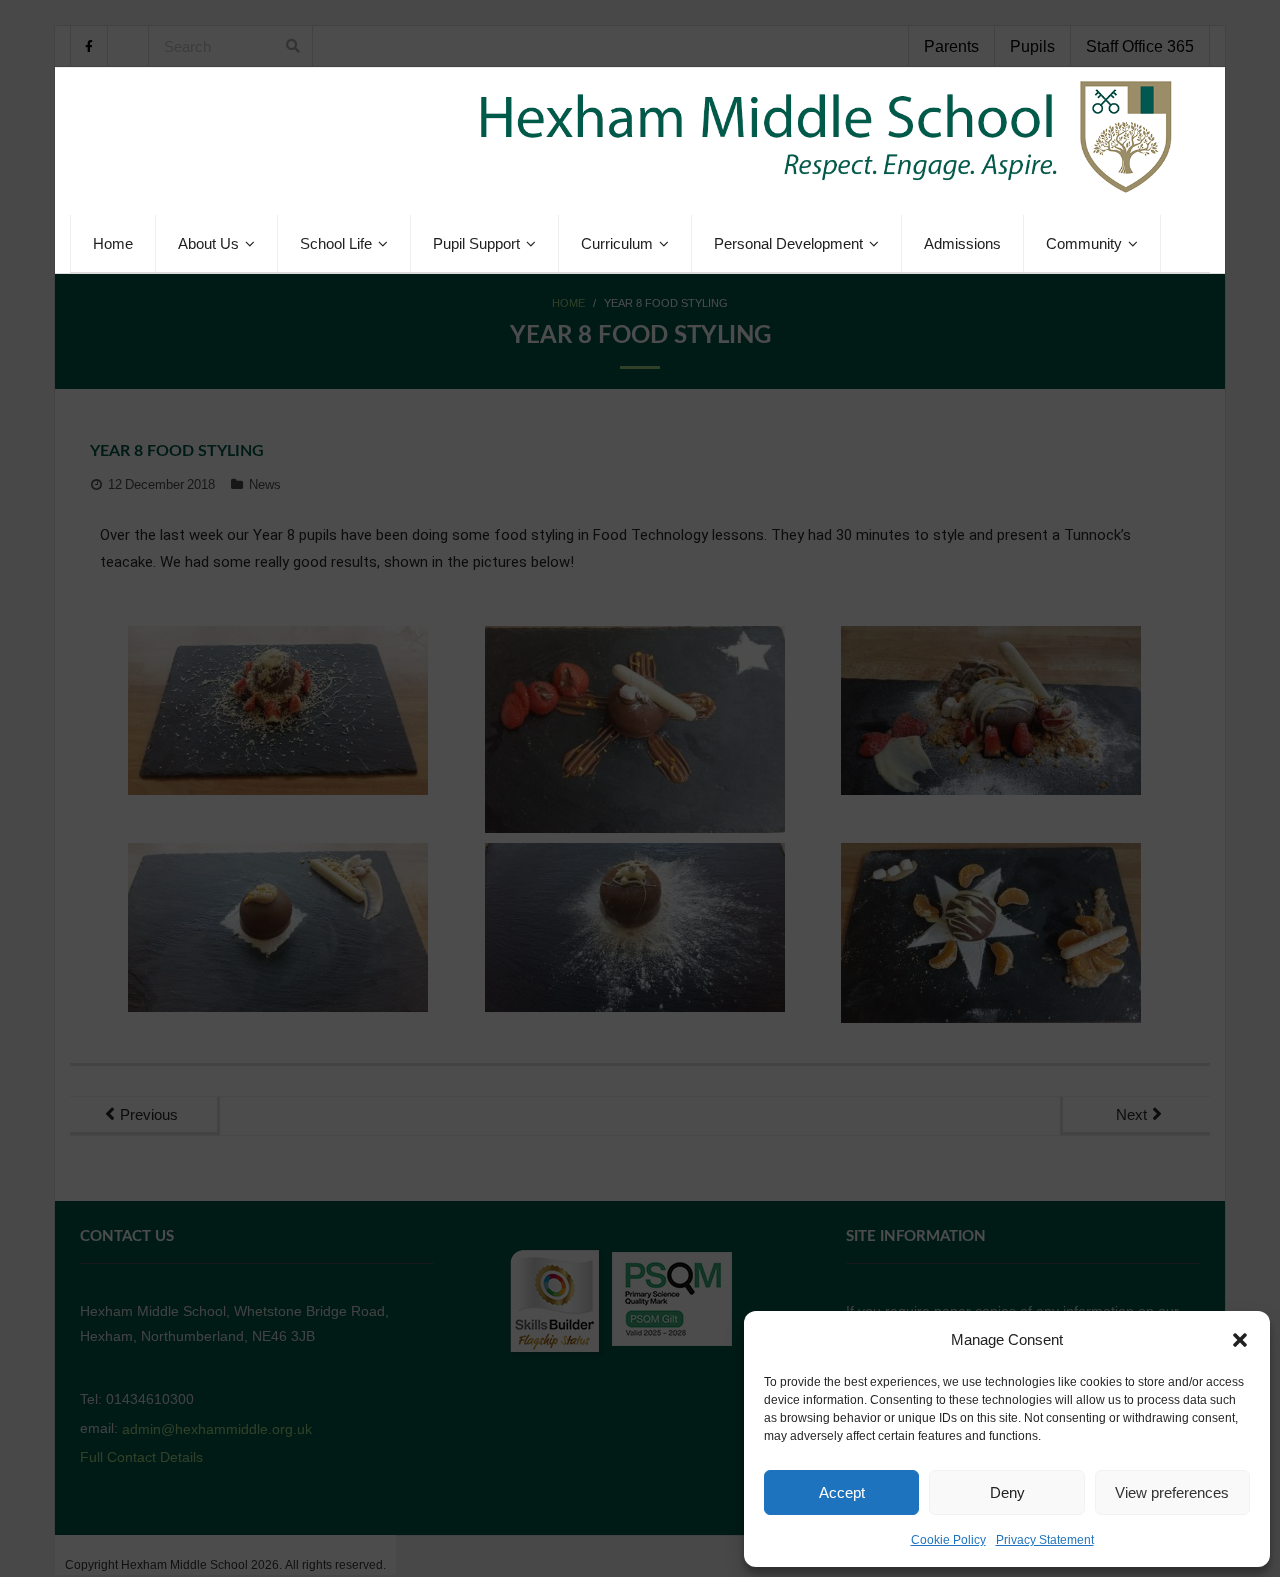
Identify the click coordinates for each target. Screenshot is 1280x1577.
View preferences (1172, 1492)
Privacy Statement (1045, 1540)
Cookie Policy (948, 1540)
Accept (842, 1492)
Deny (1007, 1492)
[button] (1240, 1340)
